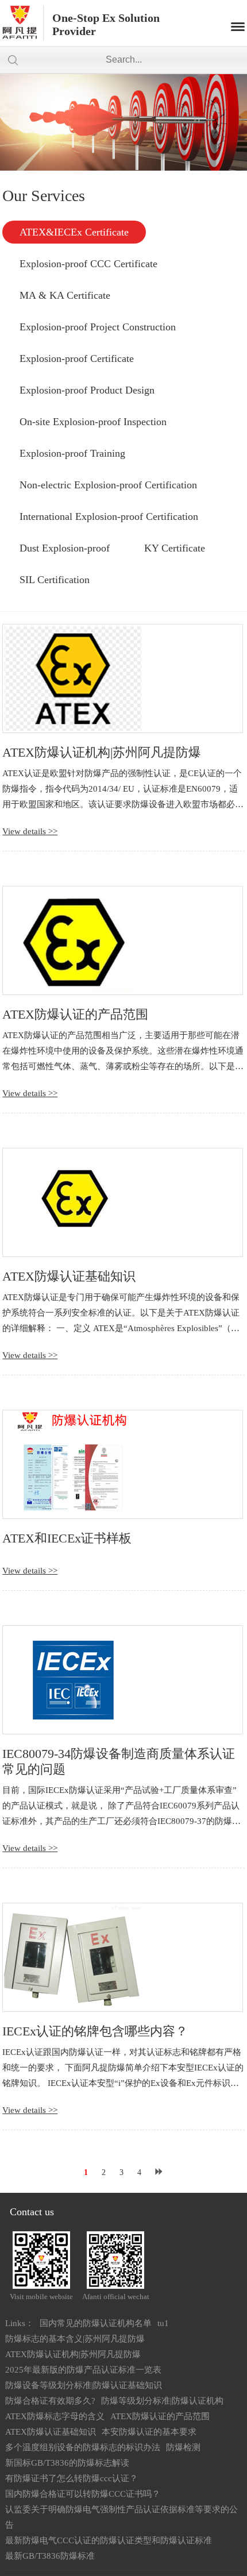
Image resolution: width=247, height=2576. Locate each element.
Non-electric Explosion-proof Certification (108, 485)
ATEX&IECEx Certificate (74, 232)
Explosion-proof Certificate (77, 358)
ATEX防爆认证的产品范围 (75, 1014)
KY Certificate (175, 548)
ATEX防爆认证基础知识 (69, 1276)
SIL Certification (55, 580)
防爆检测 (183, 2447)
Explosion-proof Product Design (87, 390)
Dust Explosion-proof (65, 548)
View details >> (30, 831)
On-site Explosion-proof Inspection (93, 422)
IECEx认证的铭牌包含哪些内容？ (95, 2031)
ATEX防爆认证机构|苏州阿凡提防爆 (102, 752)
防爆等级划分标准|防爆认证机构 (162, 2401)
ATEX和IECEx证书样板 (67, 1538)
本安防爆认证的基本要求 (149, 2432)
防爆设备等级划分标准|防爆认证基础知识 (84, 2385)
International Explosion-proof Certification (109, 516)
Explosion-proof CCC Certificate (88, 264)
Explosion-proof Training (72, 453)
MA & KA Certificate (65, 295)
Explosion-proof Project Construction (98, 327)
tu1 (163, 2323)
